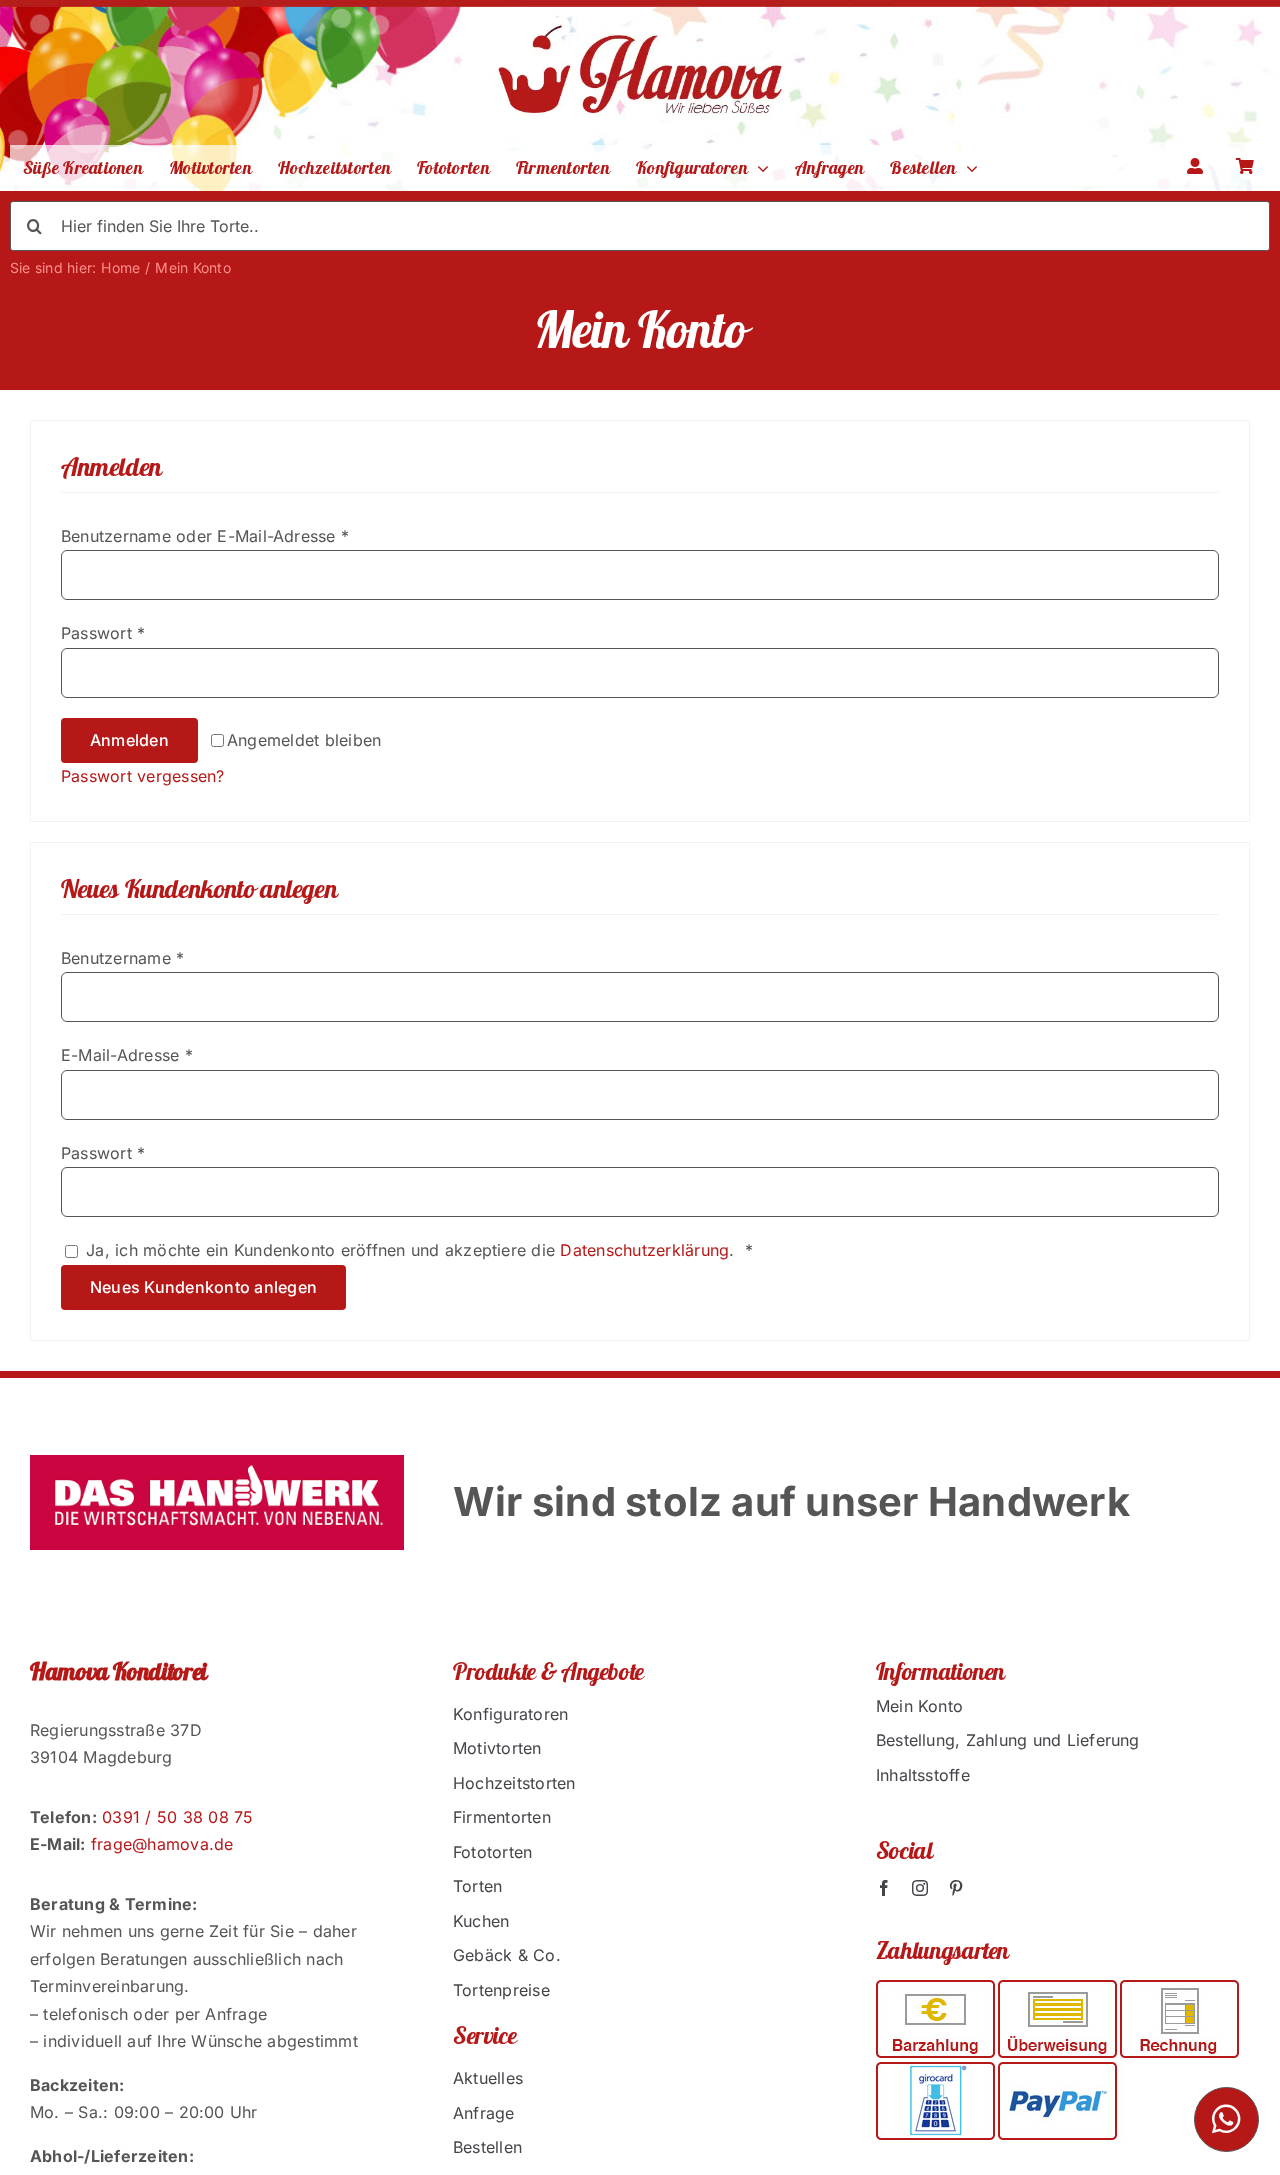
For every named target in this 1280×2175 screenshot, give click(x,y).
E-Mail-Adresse (127, 1055)
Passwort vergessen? (143, 776)
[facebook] (884, 1888)
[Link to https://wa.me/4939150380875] (1226, 2119)
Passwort (103, 633)
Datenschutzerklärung (644, 1250)
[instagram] (920, 1888)
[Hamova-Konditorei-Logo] (640, 13)
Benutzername (122, 958)
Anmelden (129, 740)
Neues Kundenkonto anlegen (203, 1287)
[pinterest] (956, 1888)
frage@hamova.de (162, 1844)
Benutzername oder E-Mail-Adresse (205, 536)
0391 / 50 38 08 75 (177, 1817)
